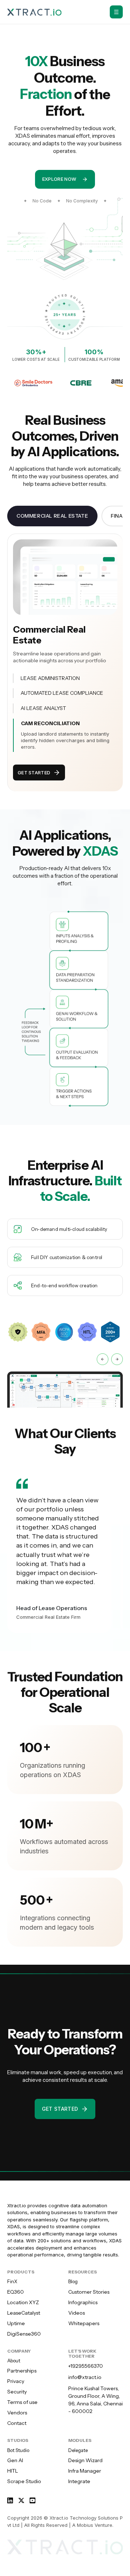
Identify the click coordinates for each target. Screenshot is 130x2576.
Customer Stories (89, 2292)
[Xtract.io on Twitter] (21, 2500)
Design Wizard (85, 2460)
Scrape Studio (24, 2481)
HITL (13, 2471)
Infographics (83, 2302)
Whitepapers (84, 2323)
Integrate (79, 2481)
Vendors (17, 2413)
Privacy (16, 2381)
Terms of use (22, 2402)
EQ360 (16, 2292)
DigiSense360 (24, 2334)
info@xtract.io (85, 2377)
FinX (12, 2281)
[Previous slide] (102, 1359)
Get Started (34, 773)
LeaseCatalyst (24, 2313)
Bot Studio (18, 2450)
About (14, 2361)
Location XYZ (23, 2302)
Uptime (16, 2323)
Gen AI (15, 2460)
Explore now (59, 179)
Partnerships (22, 2371)
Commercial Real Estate (52, 516)
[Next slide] (117, 1359)
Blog (73, 2281)
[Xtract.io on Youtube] (32, 2498)
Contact (17, 2423)
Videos (77, 2313)
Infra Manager (85, 2471)
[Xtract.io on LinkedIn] (10, 2502)
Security (17, 2392)
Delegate (78, 2450)
